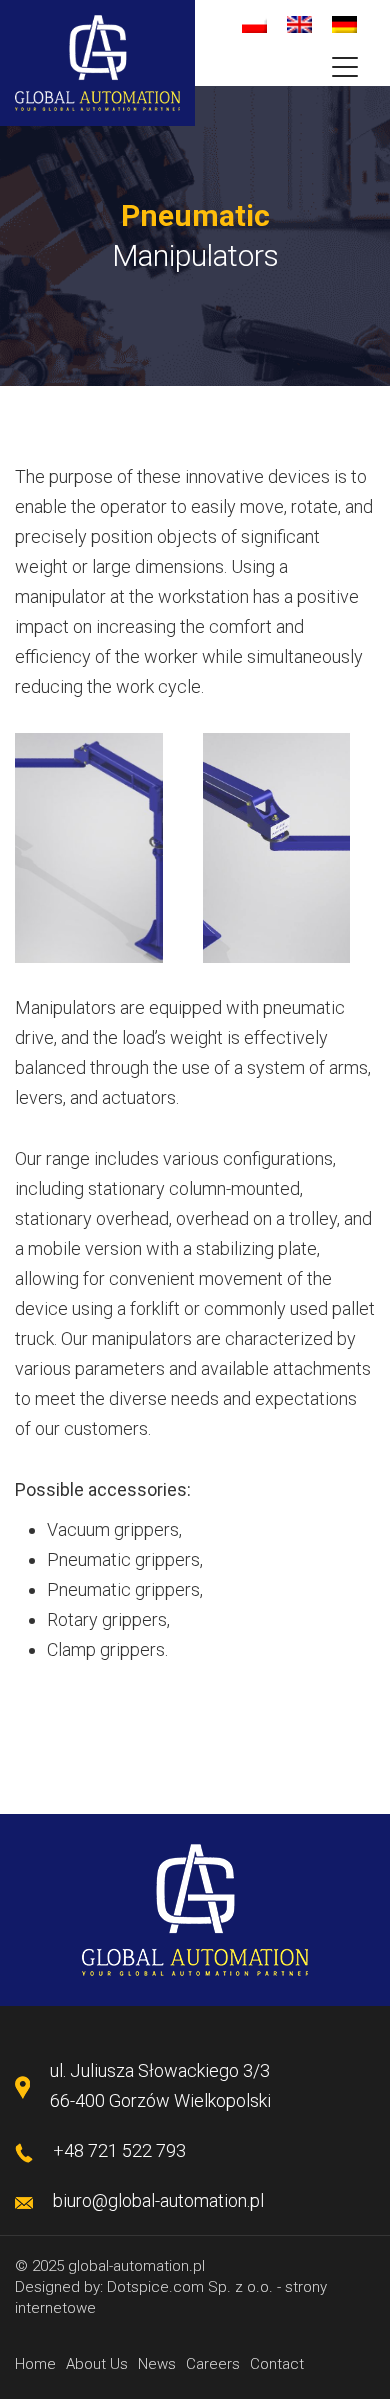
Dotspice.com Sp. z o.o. (190, 2287)
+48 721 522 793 (119, 2150)
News (157, 2364)
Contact (277, 2364)
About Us (97, 2364)
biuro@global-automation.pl (158, 2200)
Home (35, 2364)
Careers (213, 2364)
